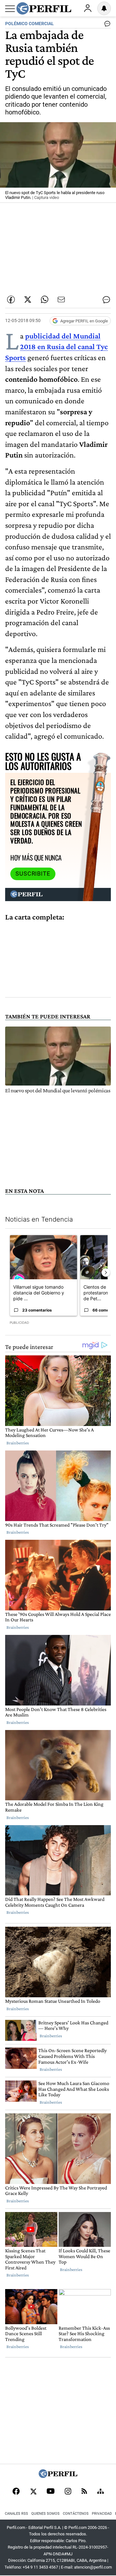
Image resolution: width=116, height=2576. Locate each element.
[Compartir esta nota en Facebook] (11, 300)
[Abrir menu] (10, 9)
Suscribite (33, 874)
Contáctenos (76, 2514)
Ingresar (88, 8)
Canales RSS (16, 2514)
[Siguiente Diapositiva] (106, 1273)
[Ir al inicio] (44, 8)
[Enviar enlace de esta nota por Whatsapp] (44, 300)
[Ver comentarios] (106, 25)
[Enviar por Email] (61, 300)
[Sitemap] (101, 2492)
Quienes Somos (45, 2514)
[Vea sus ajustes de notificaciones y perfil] (104, 8)
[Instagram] (68, 2492)
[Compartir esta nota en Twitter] (28, 300)
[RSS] (84, 2492)
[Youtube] (51, 2492)
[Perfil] (58, 2476)
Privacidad (102, 2514)
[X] (33, 2492)
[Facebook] (16, 2492)
